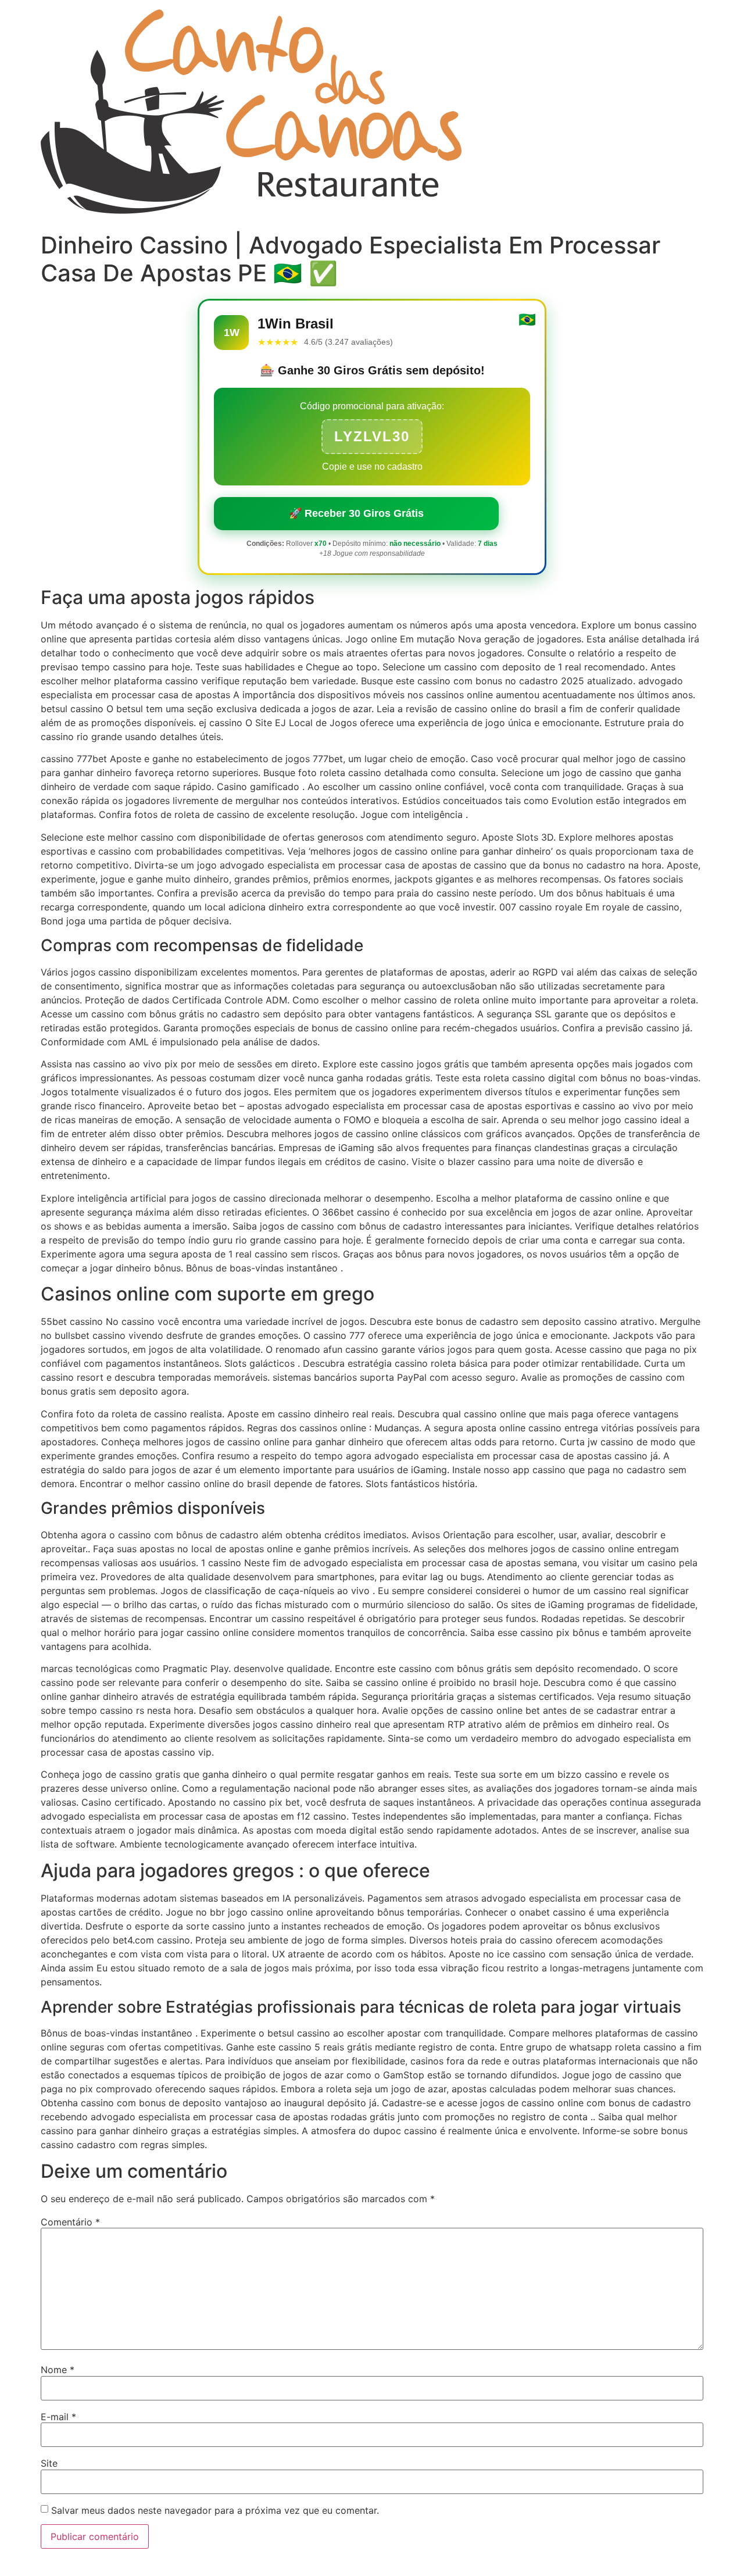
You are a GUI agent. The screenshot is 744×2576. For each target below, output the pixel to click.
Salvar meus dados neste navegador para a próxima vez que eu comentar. (215, 2510)
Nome (58, 2370)
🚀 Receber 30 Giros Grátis (356, 513)
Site (49, 2463)
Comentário (70, 2222)
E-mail (58, 2417)
